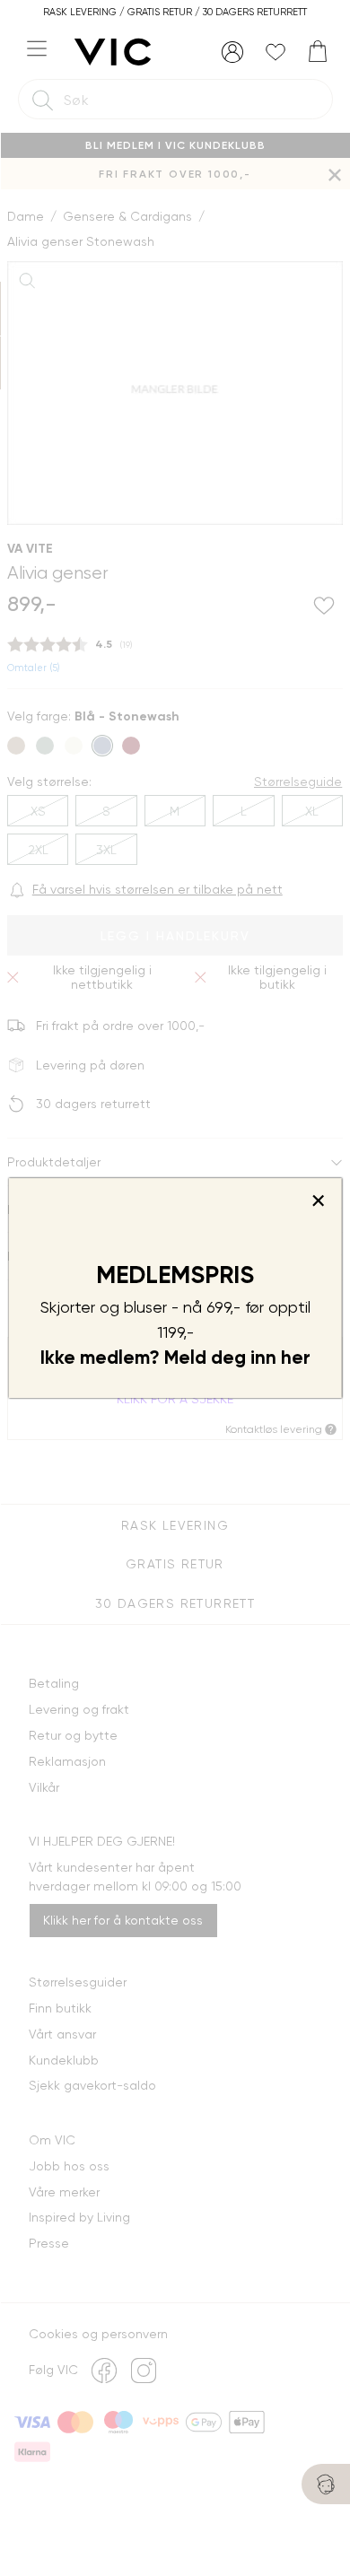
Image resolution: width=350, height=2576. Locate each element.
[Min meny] (232, 52)
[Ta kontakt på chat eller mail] (326, 2484)
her (296, 1358)
